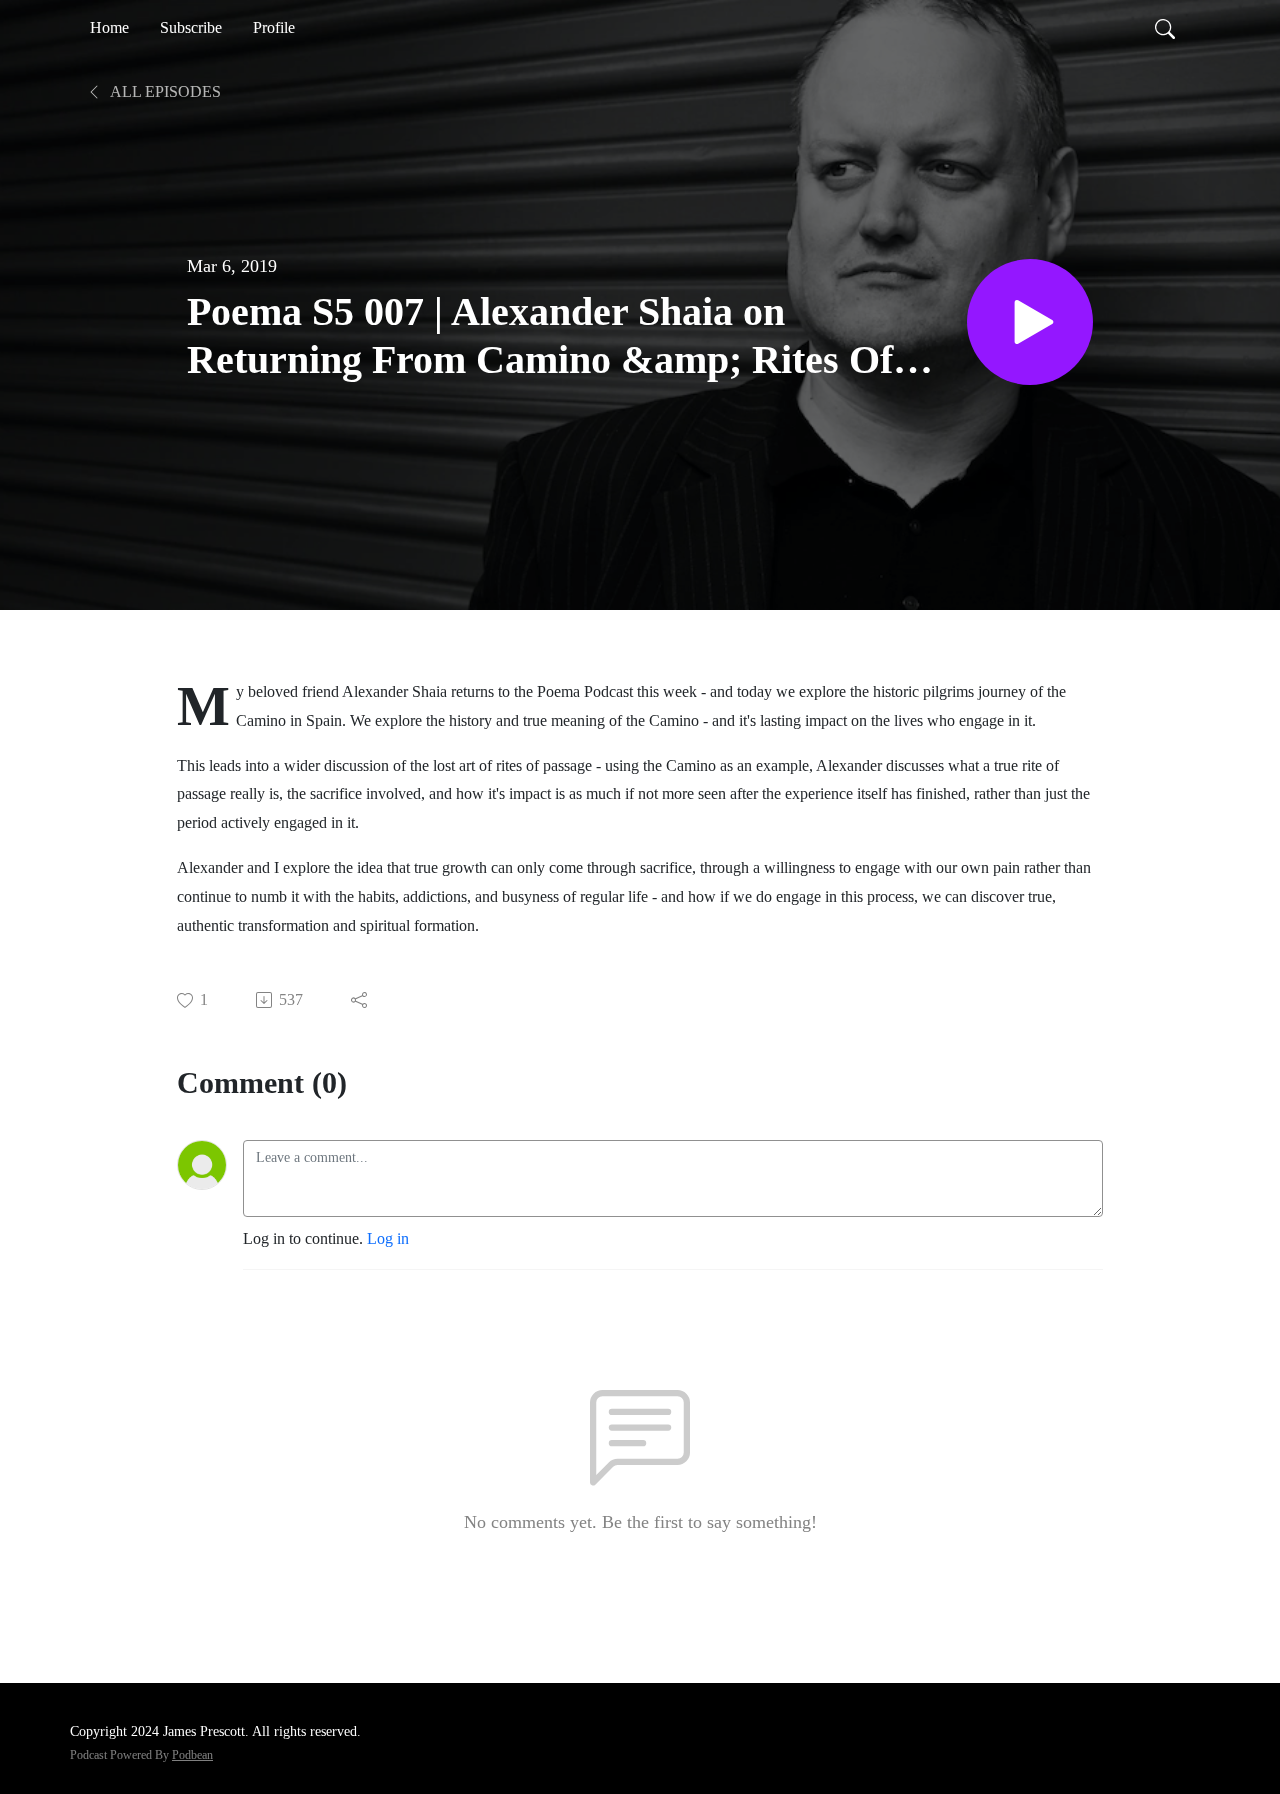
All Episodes (164, 91)
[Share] (360, 1000)
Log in (388, 1238)
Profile (274, 27)
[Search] (1165, 28)
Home (109, 27)
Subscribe (191, 27)
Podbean (192, 1755)
